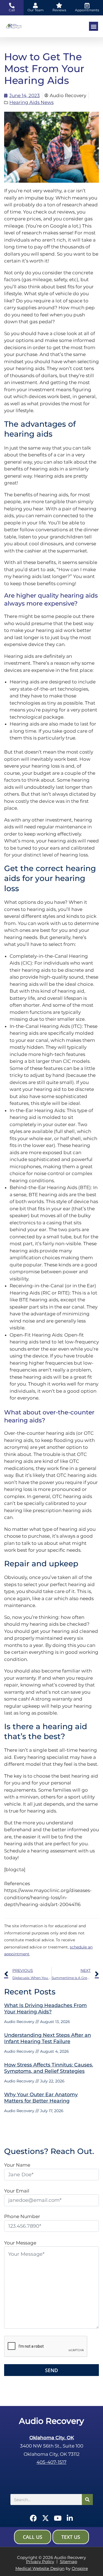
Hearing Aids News (31, 102)
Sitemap (69, 2562)
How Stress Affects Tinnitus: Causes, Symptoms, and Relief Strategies (49, 2068)
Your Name (17, 2165)
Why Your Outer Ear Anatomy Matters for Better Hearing (41, 2098)
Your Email (17, 2191)
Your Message (20, 2243)
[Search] (87, 2500)
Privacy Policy (40, 2562)
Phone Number (22, 2216)
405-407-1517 (51, 2462)
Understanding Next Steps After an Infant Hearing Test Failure (48, 2038)
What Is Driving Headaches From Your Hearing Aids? (45, 2009)
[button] (94, 26)
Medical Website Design (40, 2568)
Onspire (80, 2568)
